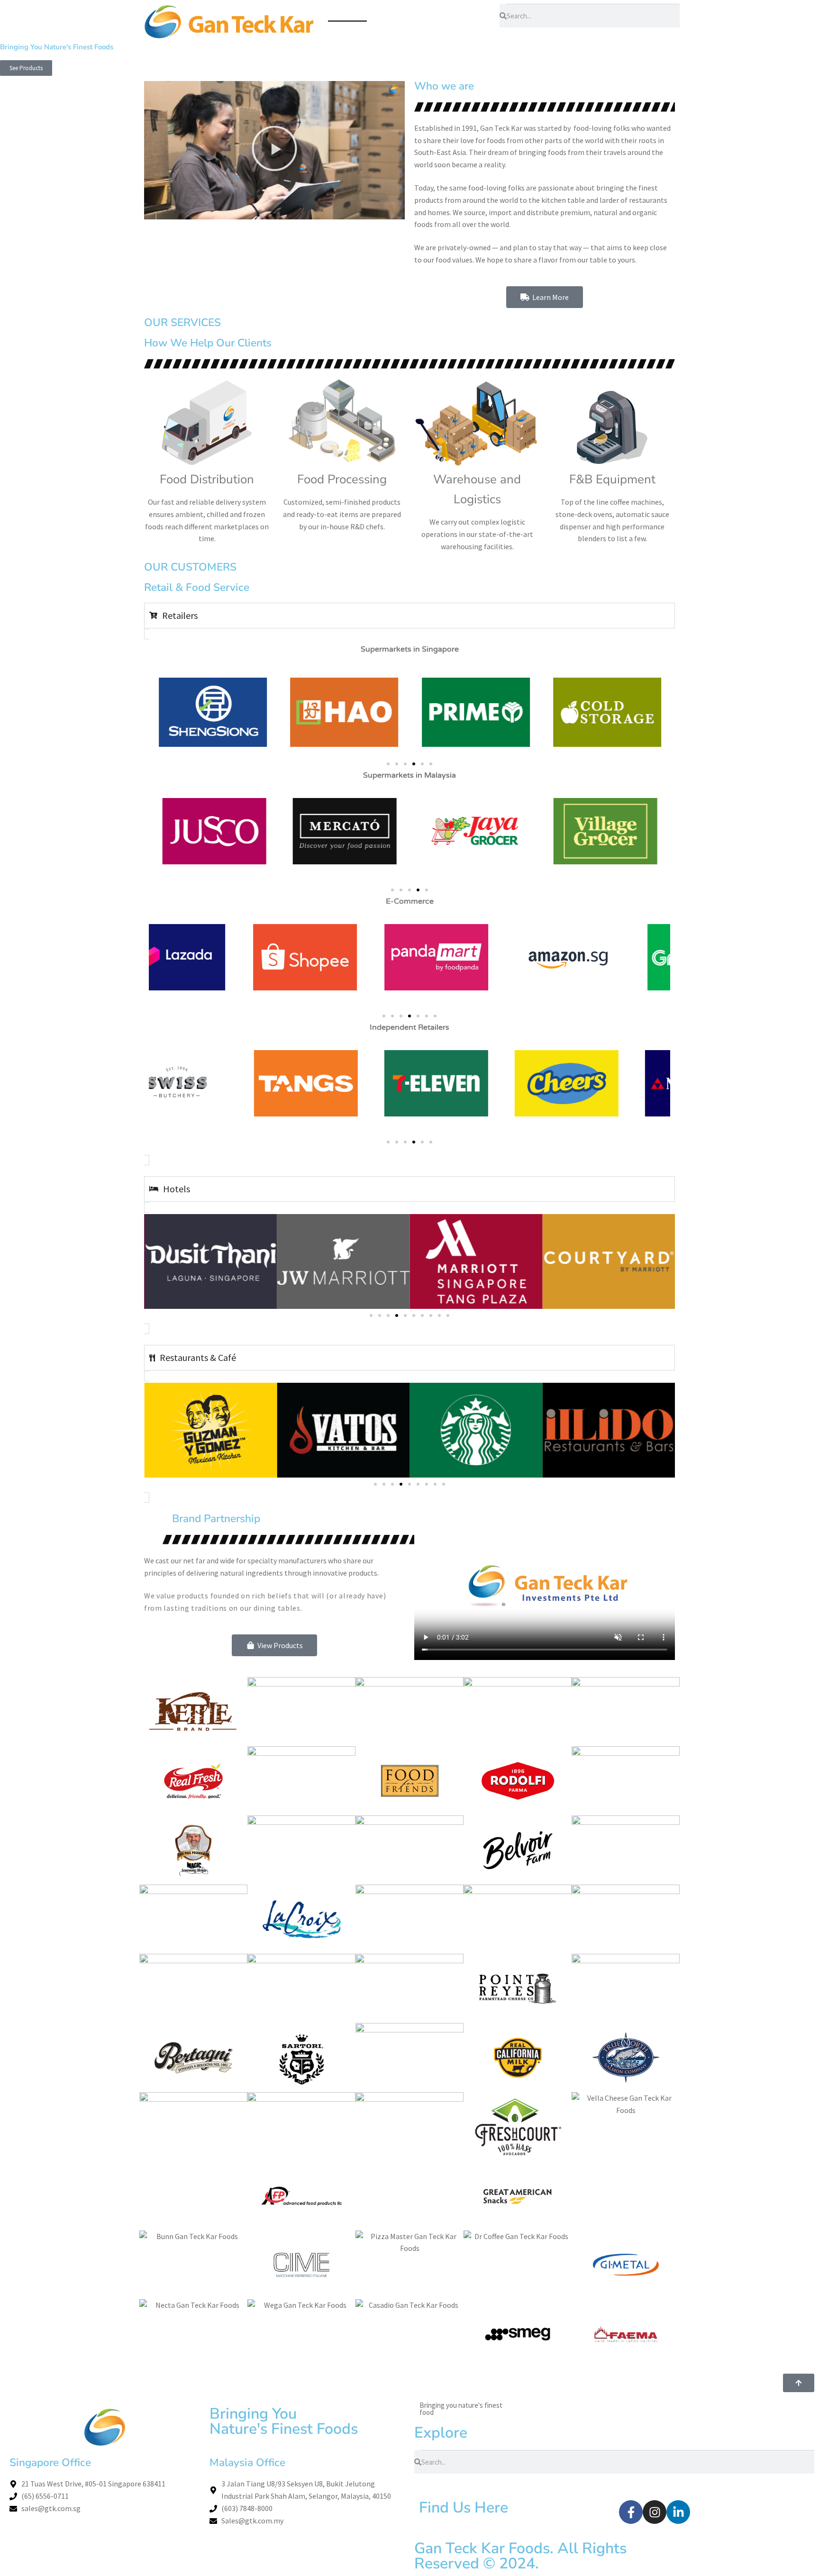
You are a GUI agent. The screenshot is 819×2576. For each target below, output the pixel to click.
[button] (274, 150)
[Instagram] (655, 2512)
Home (347, 11)
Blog (387, 33)
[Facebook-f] (631, 2512)
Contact (427, 33)
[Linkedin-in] (678, 2512)
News (472, 11)
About (386, 11)
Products (430, 11)
